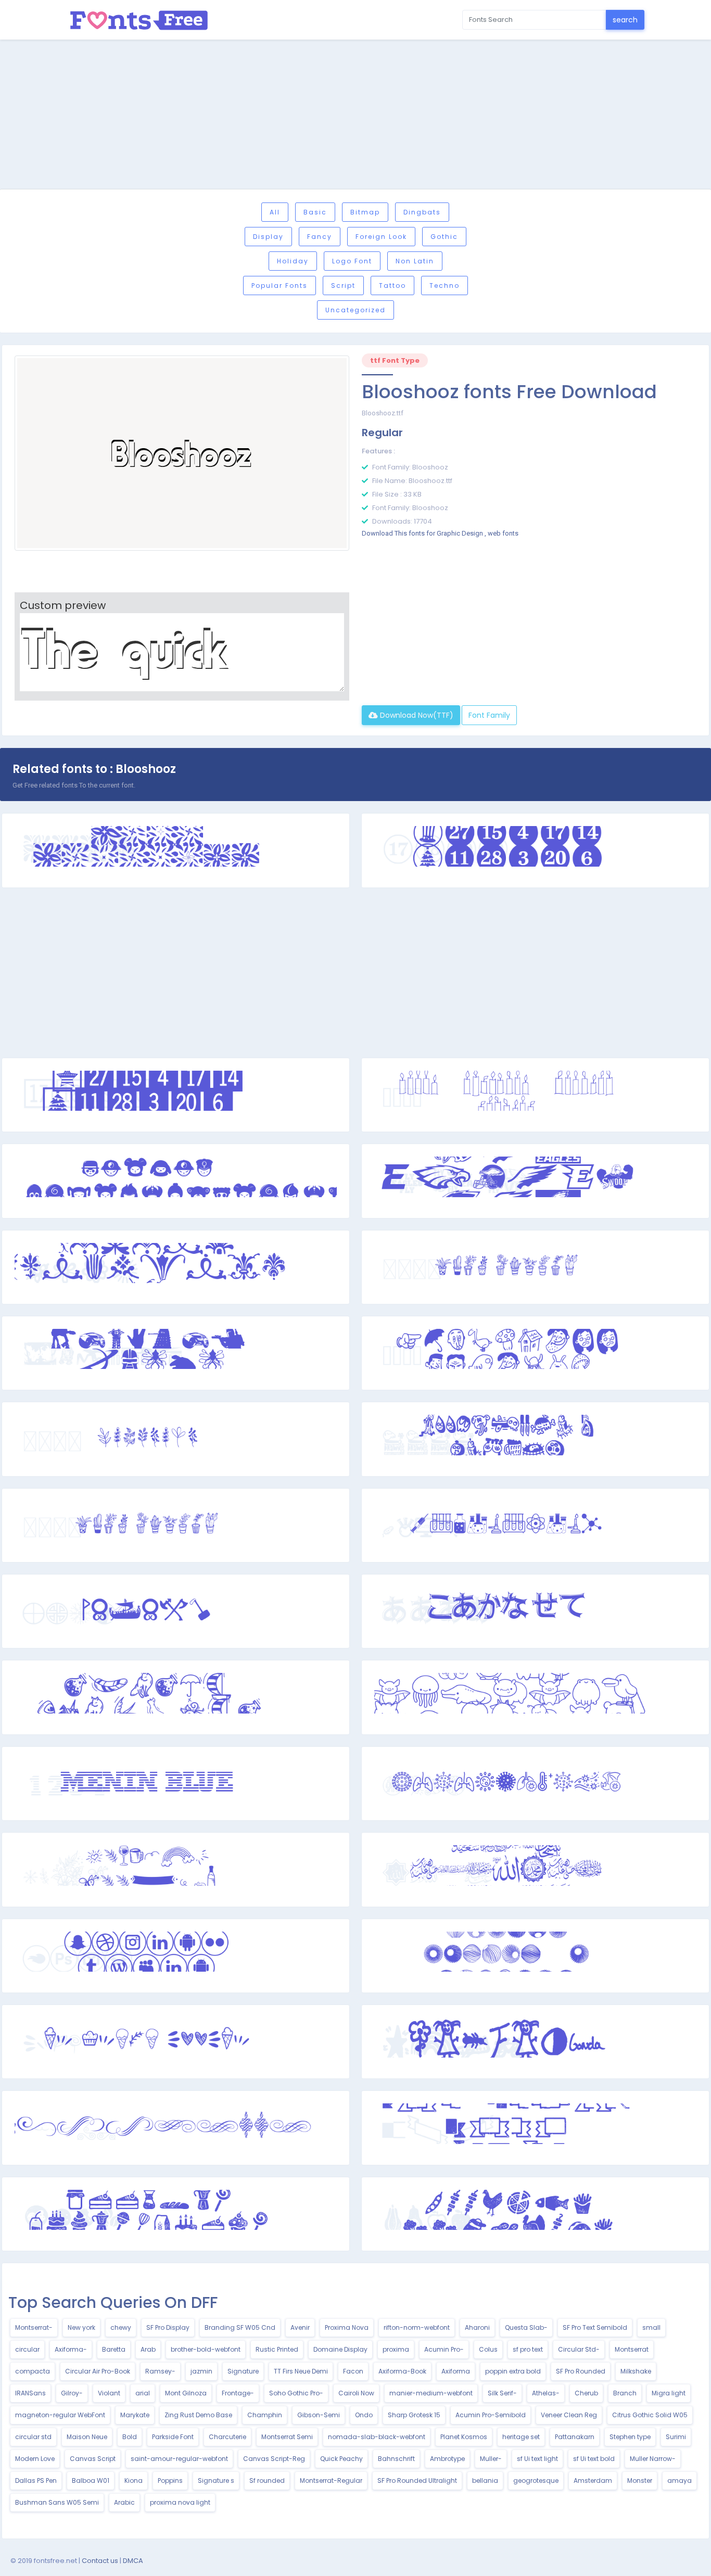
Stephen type (630, 2437)
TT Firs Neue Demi (301, 2371)
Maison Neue (87, 2437)
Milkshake (636, 2371)
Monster (640, 2480)
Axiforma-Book (402, 2371)
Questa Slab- (526, 2327)
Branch (625, 2393)
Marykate (135, 2415)
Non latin (415, 261)
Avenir (300, 2327)
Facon (353, 2371)
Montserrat (632, 2349)
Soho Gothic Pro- (296, 2393)
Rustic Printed (277, 2349)
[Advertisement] (355, 116)
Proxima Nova (347, 2327)
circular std (33, 2437)
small (651, 2327)
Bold (130, 2437)
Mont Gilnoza (186, 2393)
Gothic (444, 237)
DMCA (133, 2561)
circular (27, 2349)
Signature (243, 2371)
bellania (485, 2480)
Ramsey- (160, 2371)
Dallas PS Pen (36, 2480)
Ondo (364, 2415)
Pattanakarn (575, 2437)
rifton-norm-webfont (417, 2327)
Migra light (669, 2393)
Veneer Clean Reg (569, 2415)
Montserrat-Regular (331, 2480)
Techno (445, 285)
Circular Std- (579, 2349)
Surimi (676, 2437)
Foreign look (381, 237)
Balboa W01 (91, 2480)
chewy (121, 2327)
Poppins (170, 2480)
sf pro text (528, 2349)
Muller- (491, 2459)
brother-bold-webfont (206, 2349)
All (275, 212)
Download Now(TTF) (416, 715)
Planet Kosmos (464, 2437)
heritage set (521, 2437)
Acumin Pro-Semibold (491, 2415)
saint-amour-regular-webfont (179, 2459)
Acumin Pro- (444, 2349)
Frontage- (238, 2393)
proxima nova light (180, 2502)
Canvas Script (93, 2459)
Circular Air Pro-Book (98, 2371)
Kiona (134, 2480)
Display (268, 237)
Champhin (265, 2415)
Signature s (216, 2480)
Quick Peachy (341, 2459)
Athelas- (546, 2393)
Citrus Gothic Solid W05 (650, 2415)
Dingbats (422, 212)
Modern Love (35, 2459)
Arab (148, 2349)
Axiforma (456, 2371)
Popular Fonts (280, 285)
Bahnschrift (396, 2459)
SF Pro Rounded (581, 2371)
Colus (488, 2349)
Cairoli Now (356, 2393)
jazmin (201, 2371)
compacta (33, 2371)
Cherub (586, 2393)
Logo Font (352, 261)
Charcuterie (227, 2437)
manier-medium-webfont (431, 2393)
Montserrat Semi (287, 2437)
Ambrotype (447, 2459)
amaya (680, 2480)
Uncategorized (355, 310)
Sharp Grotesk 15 (414, 2415)
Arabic (124, 2502)
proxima (396, 2349)
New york (81, 2327)
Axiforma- (71, 2349)
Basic (315, 212)
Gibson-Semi (319, 2415)
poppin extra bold (513, 2371)
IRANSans (30, 2393)
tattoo (392, 285)
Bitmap (365, 212)
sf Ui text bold (594, 2459)
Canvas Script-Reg (274, 2459)
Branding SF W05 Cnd (240, 2327)
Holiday (293, 261)
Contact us (100, 2561)
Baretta (114, 2349)
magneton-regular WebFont (60, 2415)
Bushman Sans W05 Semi (57, 2502)
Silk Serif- (502, 2393)
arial (143, 2393)
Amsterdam (593, 2480)
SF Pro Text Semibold (595, 2327)
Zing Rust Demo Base (198, 2415)
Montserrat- (34, 2327)
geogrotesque (536, 2480)
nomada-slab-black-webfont (377, 2437)
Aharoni (477, 2327)
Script (343, 285)
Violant (109, 2393)
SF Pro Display (168, 2327)
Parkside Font (173, 2437)
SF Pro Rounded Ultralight (417, 2480)
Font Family (489, 715)
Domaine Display (340, 2349)
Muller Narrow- (653, 2459)
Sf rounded (267, 2480)
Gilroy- (72, 2393)
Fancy (320, 237)
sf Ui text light (537, 2459)
